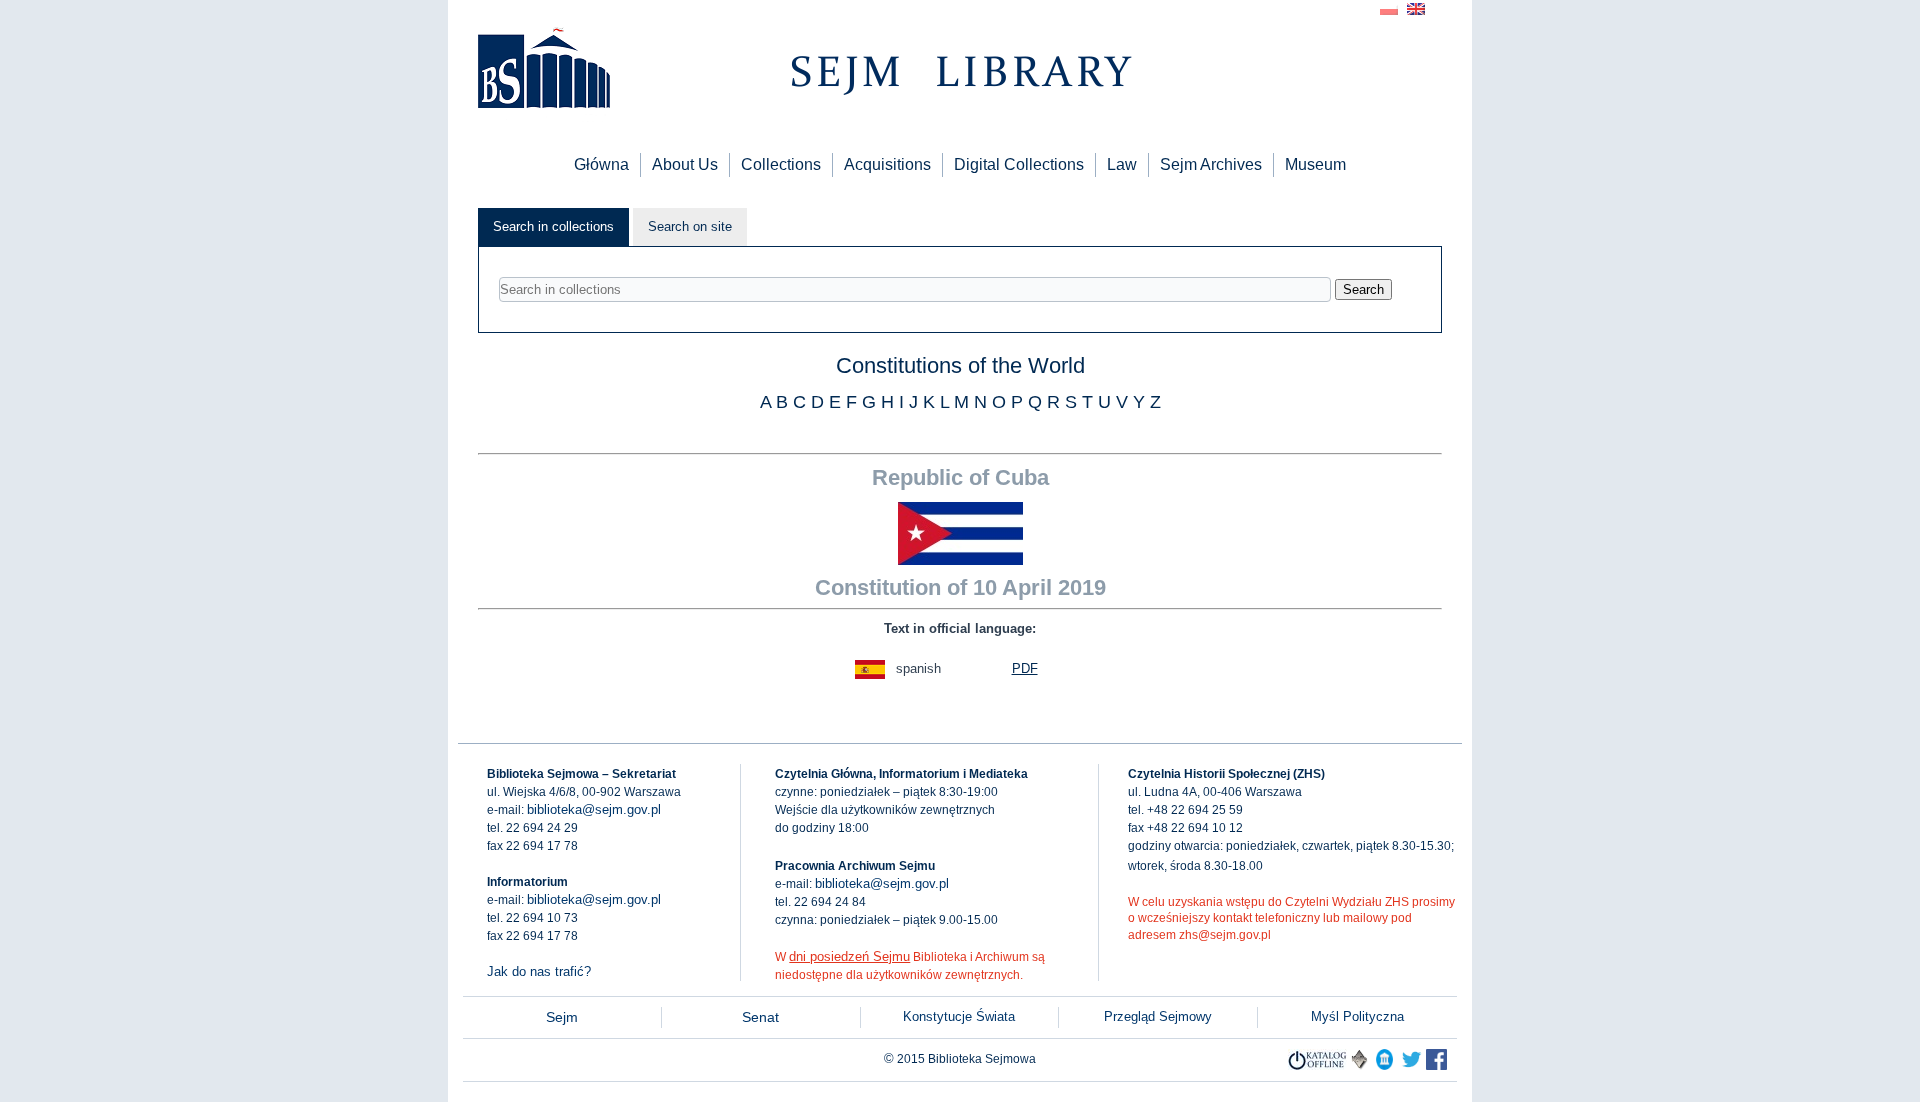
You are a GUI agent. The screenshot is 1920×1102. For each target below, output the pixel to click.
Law (1122, 164)
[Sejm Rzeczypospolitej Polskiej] (1436, 1065)
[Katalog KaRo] (1359, 1065)
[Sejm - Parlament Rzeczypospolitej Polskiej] (1384, 1065)
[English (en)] (1416, 7)
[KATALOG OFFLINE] (1317, 1065)
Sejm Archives (1211, 164)
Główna (601, 164)
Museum (1315, 164)
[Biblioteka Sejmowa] (543, 70)
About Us (685, 164)
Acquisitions (887, 164)
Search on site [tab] (690, 226)
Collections (781, 164)
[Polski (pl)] (1389, 7)
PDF (1025, 668)
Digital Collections (1019, 164)
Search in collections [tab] (553, 226)
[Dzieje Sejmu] (1411, 1065)
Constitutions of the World (960, 365)
